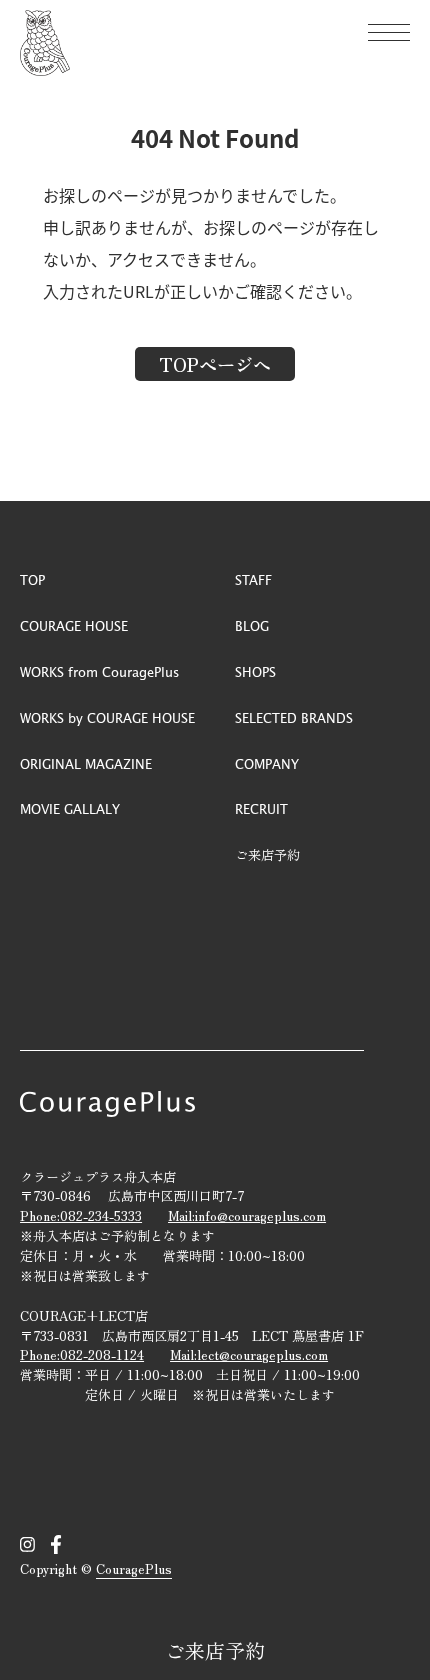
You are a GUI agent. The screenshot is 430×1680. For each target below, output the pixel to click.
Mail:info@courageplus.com (247, 1215)
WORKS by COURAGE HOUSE (107, 717)
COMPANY (267, 763)
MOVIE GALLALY (70, 808)
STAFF (253, 579)
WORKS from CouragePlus (99, 671)
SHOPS (255, 671)
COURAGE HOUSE (74, 625)
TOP (32, 579)
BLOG (252, 625)
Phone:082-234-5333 (81, 1215)
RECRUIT (261, 808)
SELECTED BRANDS (294, 717)
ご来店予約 (215, 1650)
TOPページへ (215, 364)
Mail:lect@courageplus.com (249, 1354)
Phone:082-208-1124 (82, 1354)
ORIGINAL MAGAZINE (86, 763)
